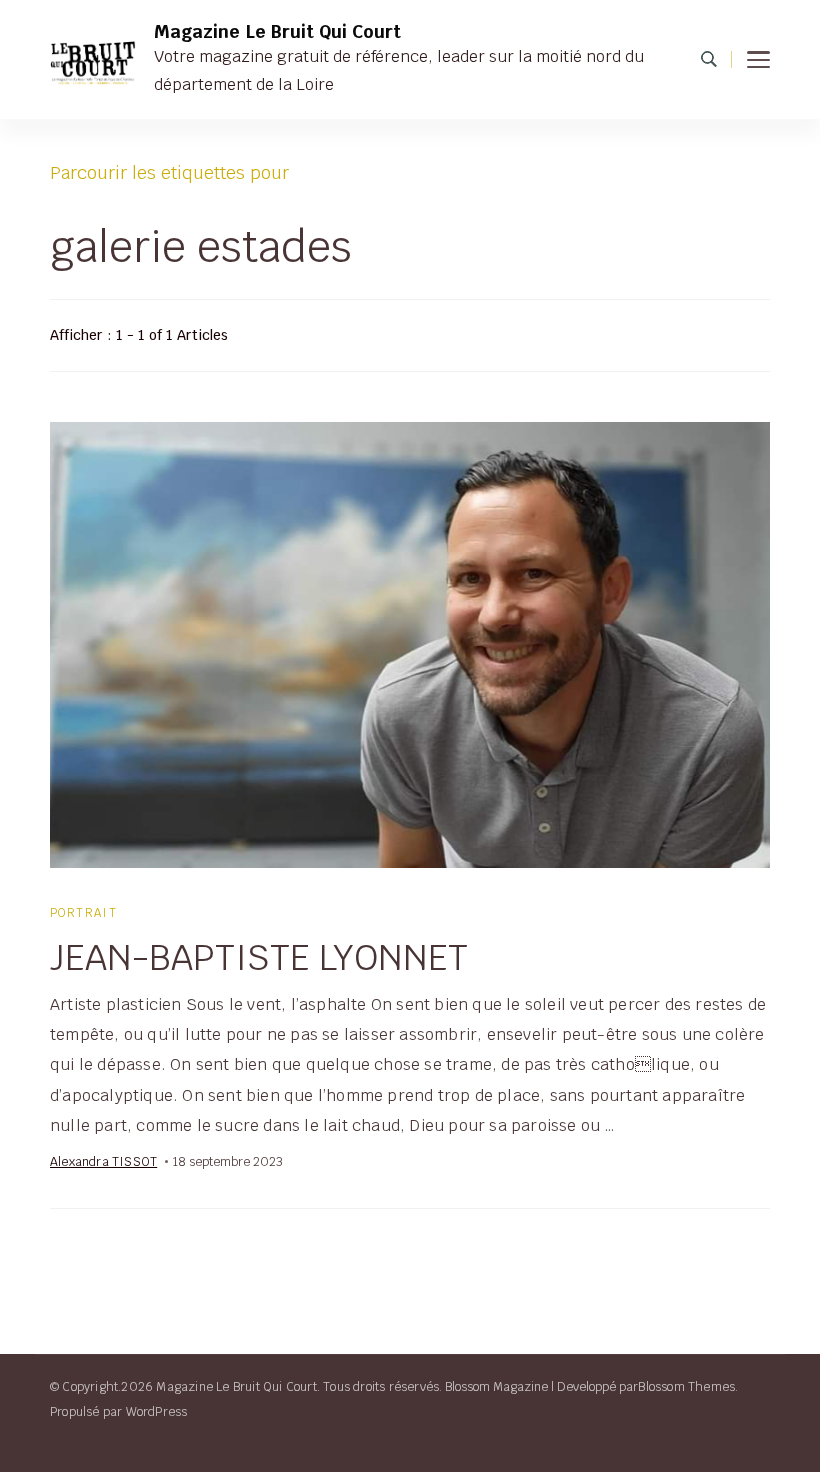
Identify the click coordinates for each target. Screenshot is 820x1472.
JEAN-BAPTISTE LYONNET (259, 957)
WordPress (157, 1411)
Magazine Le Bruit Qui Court (277, 31)
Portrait (83, 912)
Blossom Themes (686, 1386)
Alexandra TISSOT (103, 1161)
